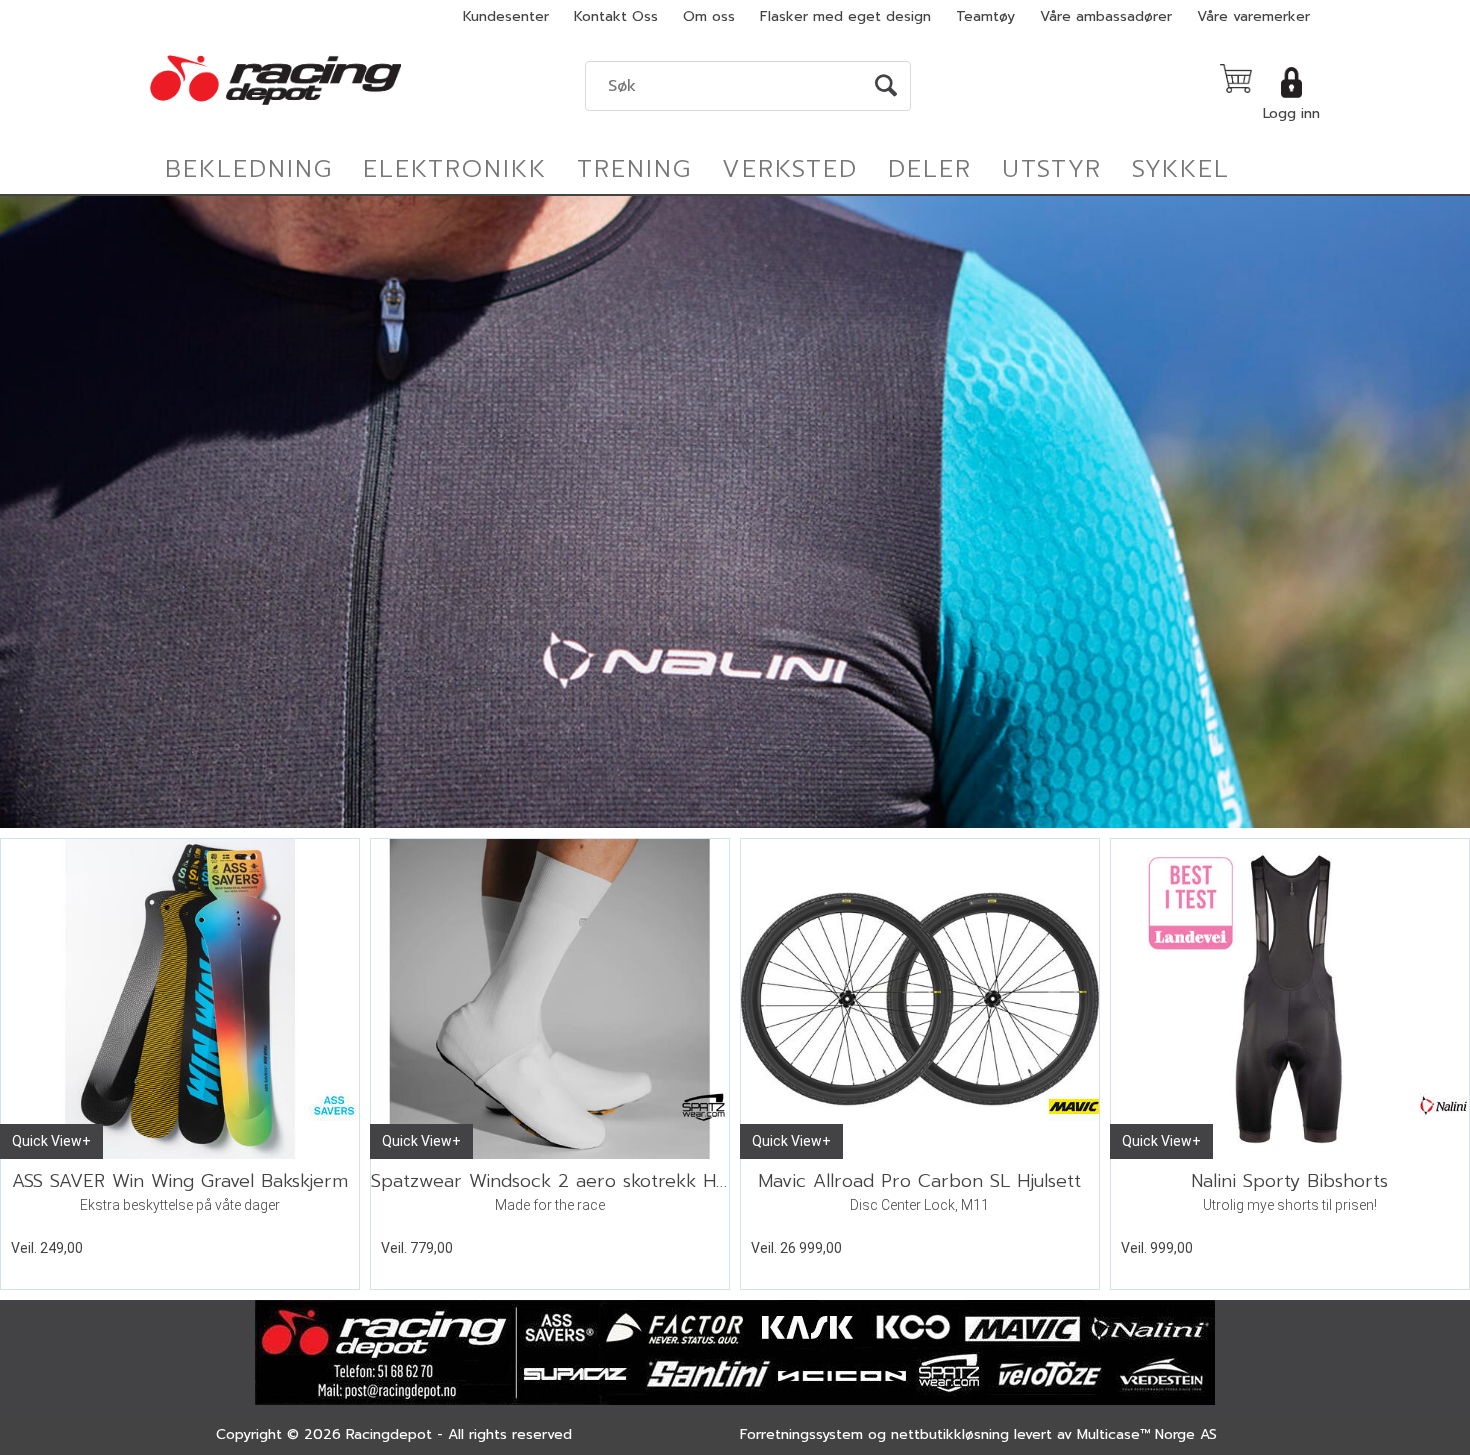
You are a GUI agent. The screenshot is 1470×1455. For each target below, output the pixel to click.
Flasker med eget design (845, 16)
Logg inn (1291, 113)
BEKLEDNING (249, 169)
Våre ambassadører (1106, 16)
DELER (930, 169)
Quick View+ (51, 1141)
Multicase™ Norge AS (1147, 1434)
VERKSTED (790, 169)
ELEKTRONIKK (455, 169)
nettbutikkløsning (950, 1434)
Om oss (709, 16)
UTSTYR (1052, 169)
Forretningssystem (801, 1434)
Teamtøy (985, 16)
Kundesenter (506, 16)
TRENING (634, 169)
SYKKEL (1181, 169)
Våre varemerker (1253, 16)
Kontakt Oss (616, 16)
